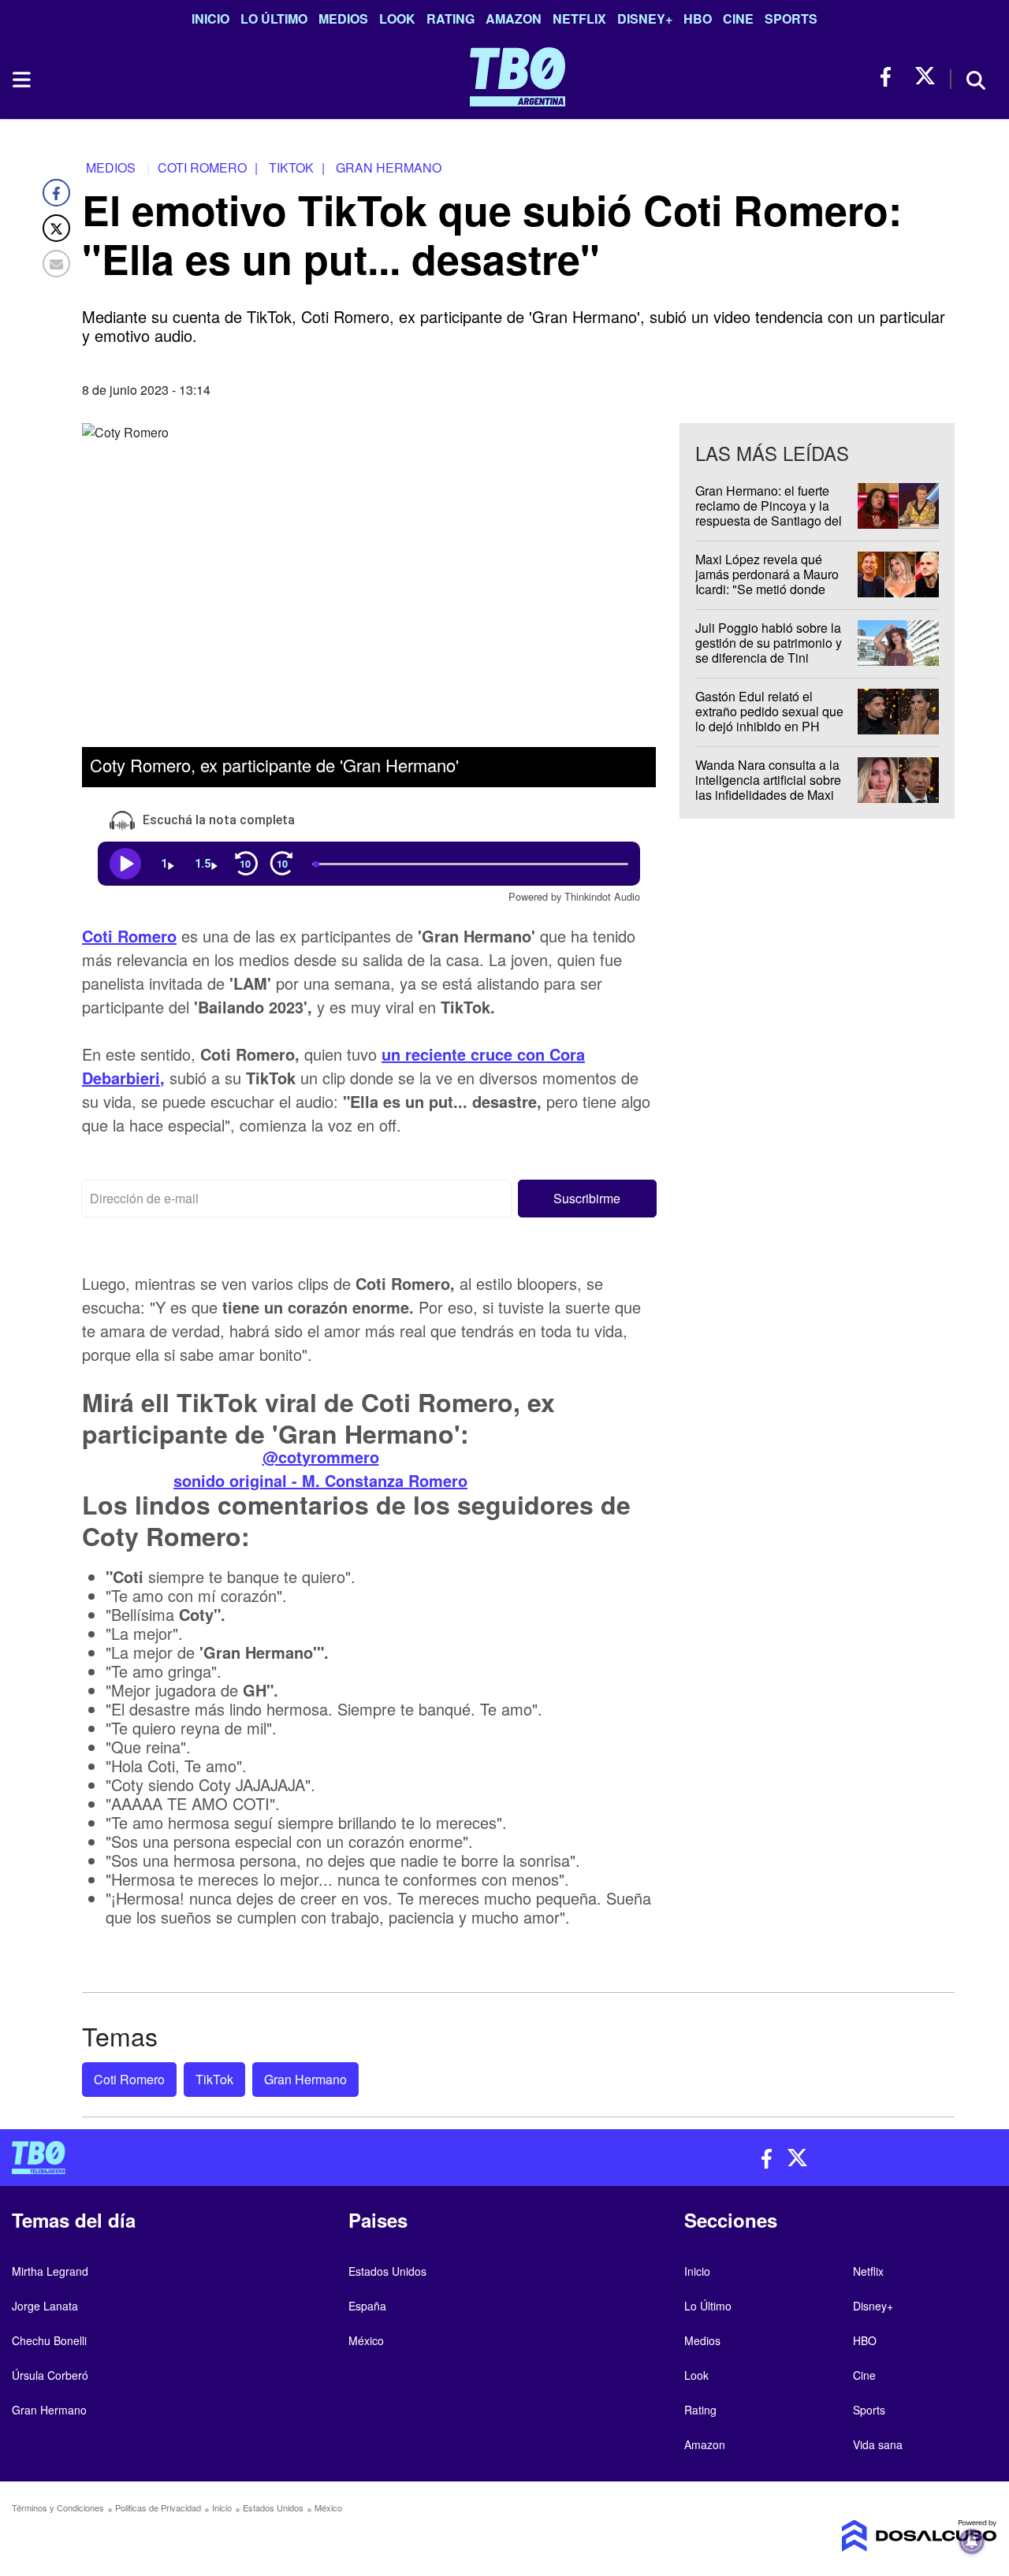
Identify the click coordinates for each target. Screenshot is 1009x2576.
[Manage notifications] (972, 2541)
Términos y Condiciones (58, 2507)
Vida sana (878, 2444)
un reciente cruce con (465, 1053)
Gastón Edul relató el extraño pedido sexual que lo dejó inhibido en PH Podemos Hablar (769, 719)
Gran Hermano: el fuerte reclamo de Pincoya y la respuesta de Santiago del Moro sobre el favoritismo (769, 513)
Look (397, 19)
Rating (451, 19)
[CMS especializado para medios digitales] (883, 2536)
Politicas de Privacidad (158, 2507)
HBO (698, 19)
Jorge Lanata (45, 2306)
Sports (791, 19)
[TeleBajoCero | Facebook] (890, 77)
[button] (588, 1198)
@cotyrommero (321, 1456)
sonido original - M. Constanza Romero (320, 1479)
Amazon (514, 19)
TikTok (214, 2079)
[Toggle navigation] (20, 80)
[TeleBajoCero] (252, 2158)
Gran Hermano (305, 2079)
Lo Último (274, 19)
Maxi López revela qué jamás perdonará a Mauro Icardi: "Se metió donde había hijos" (767, 582)
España (367, 2306)
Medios (343, 19)
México (366, 2340)
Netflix (579, 19)
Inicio (210, 19)
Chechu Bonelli (49, 2340)
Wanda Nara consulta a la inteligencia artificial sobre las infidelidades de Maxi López (768, 788)
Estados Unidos (387, 2271)
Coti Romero (129, 2079)
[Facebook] (56, 193)
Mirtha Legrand (50, 2271)
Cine (738, 19)
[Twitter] (56, 228)
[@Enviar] (56, 264)
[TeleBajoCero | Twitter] (925, 77)
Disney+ (645, 19)
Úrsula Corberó (50, 2375)
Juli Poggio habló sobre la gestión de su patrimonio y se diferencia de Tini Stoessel (769, 651)
